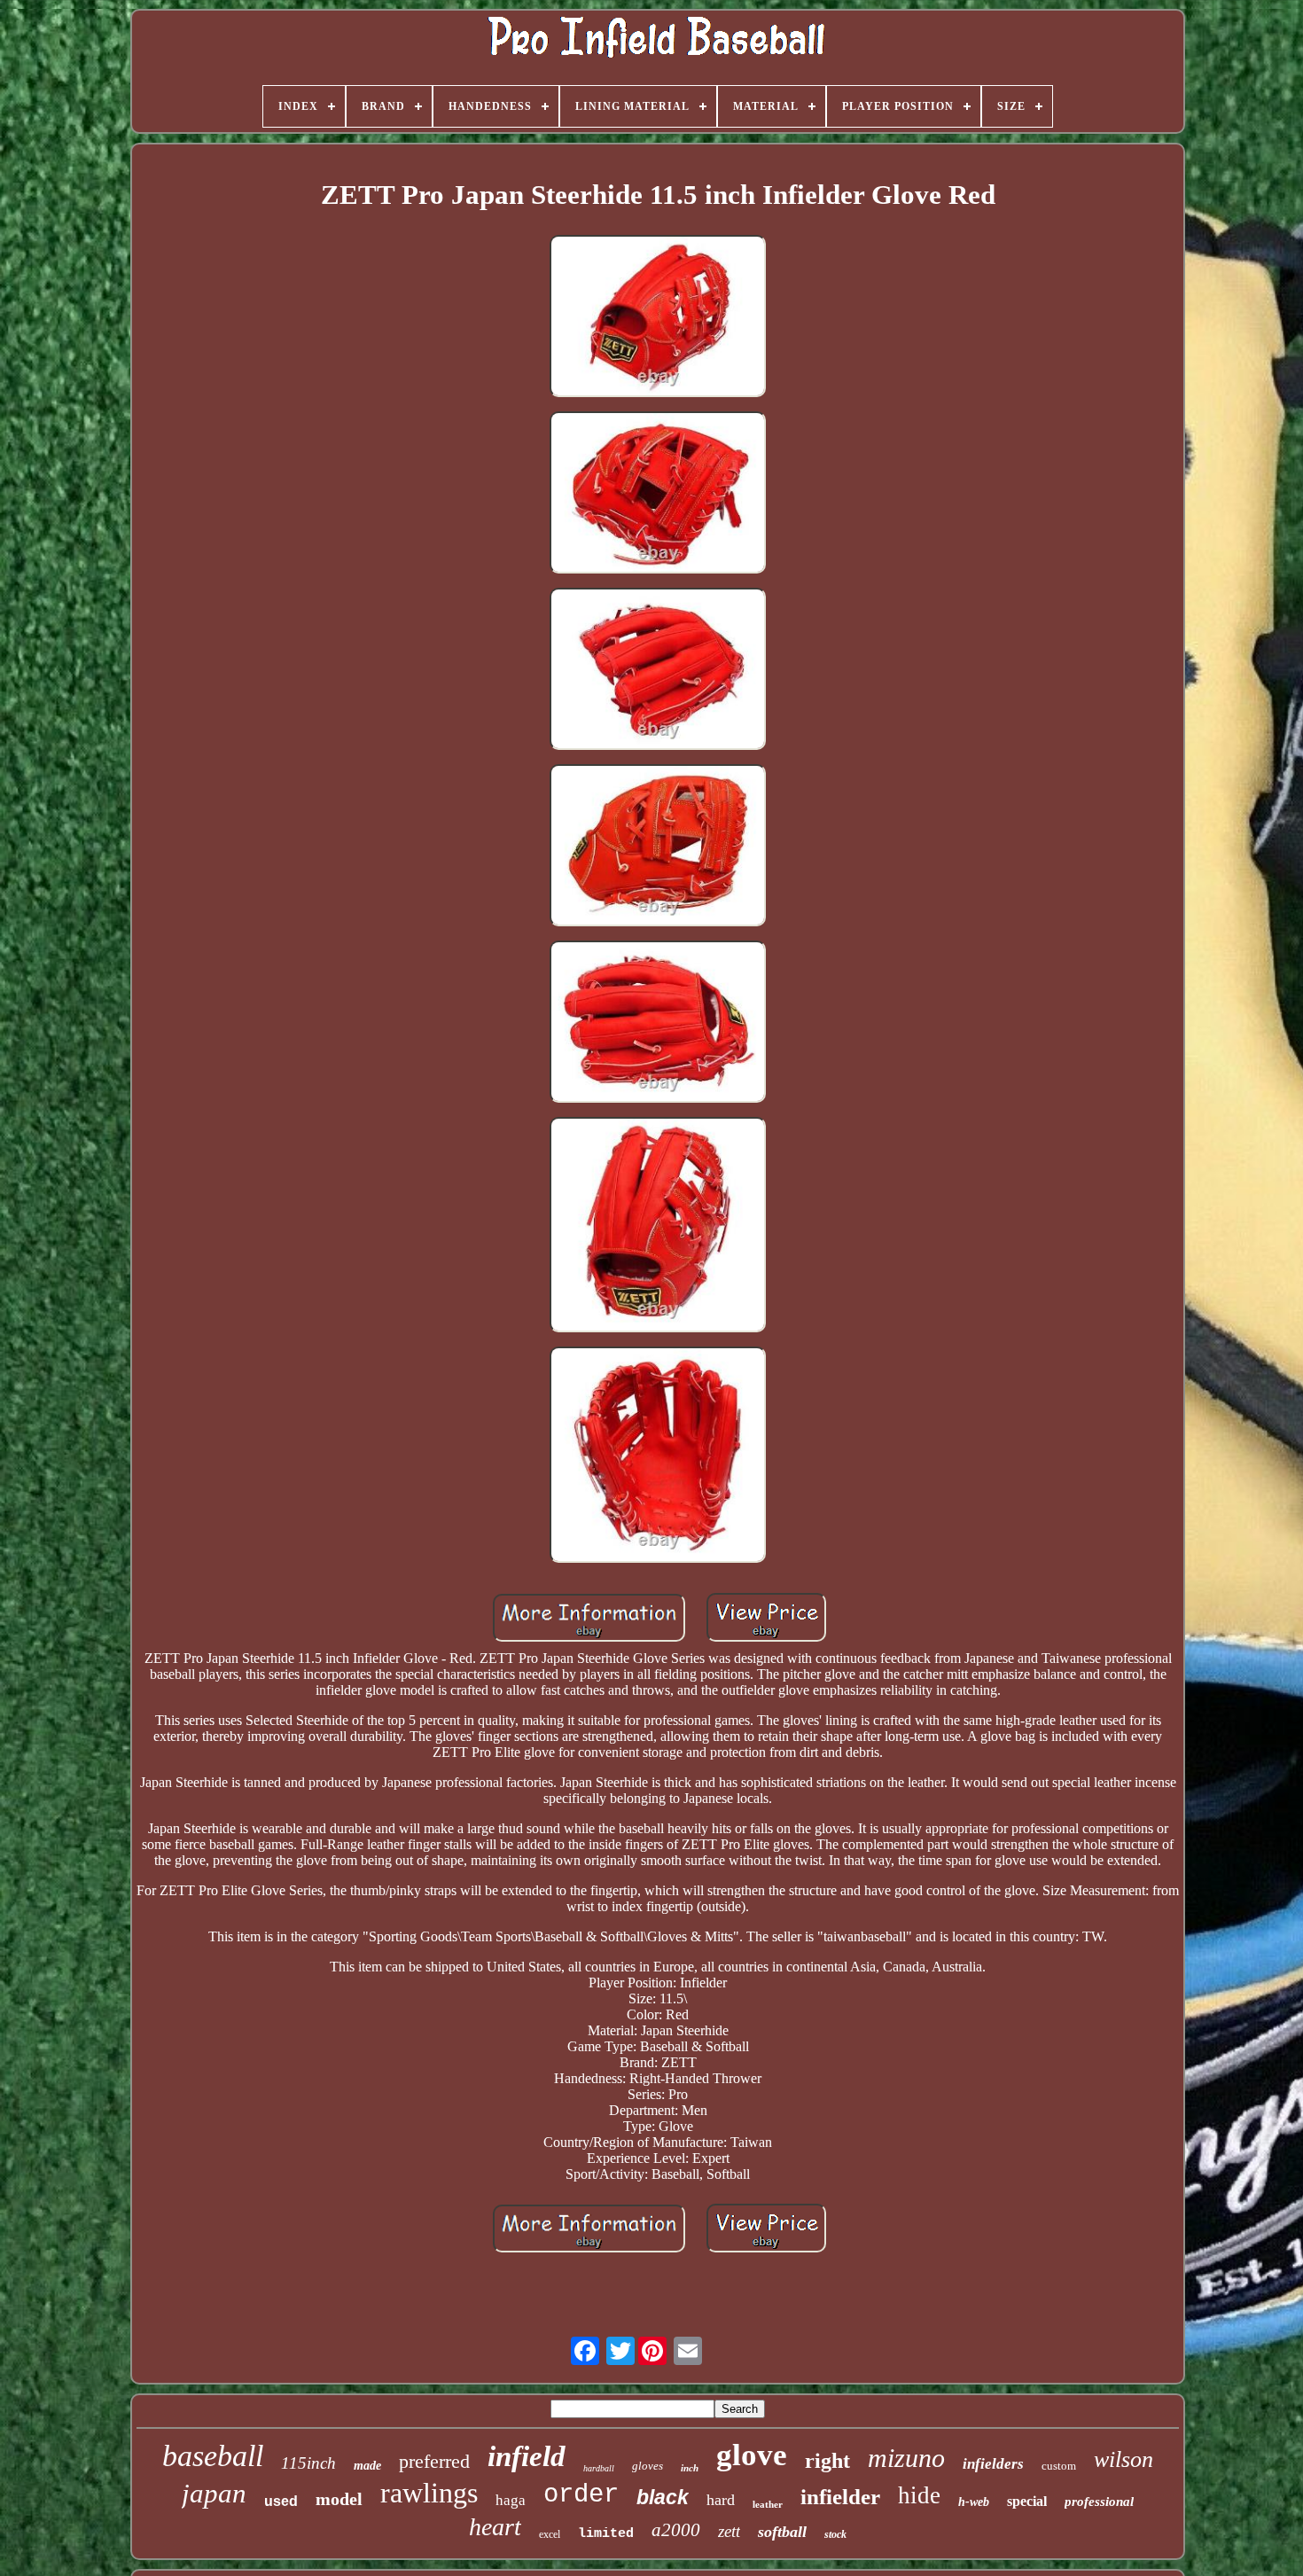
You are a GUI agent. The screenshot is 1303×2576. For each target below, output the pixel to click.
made (367, 2466)
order (581, 2495)
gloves (648, 2466)
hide (919, 2495)
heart (495, 2527)
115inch (308, 2463)
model (339, 2499)
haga (511, 2500)
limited (606, 2534)
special (1027, 2501)
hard (721, 2500)
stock (835, 2534)
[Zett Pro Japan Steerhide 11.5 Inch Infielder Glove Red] (658, 318)
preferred (434, 2461)
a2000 (676, 2530)
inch (690, 2468)
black (663, 2497)
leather (768, 2504)
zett (729, 2531)
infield (527, 2456)
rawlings (429, 2493)
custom (1059, 2466)
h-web (974, 2502)
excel (550, 2534)
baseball (213, 2456)
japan (214, 2493)
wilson (1124, 2459)
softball (782, 2532)
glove (752, 2455)
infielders (993, 2464)
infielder (840, 2497)
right (827, 2461)
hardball (599, 2468)
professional (1099, 2502)
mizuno (906, 2458)
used (281, 2501)
